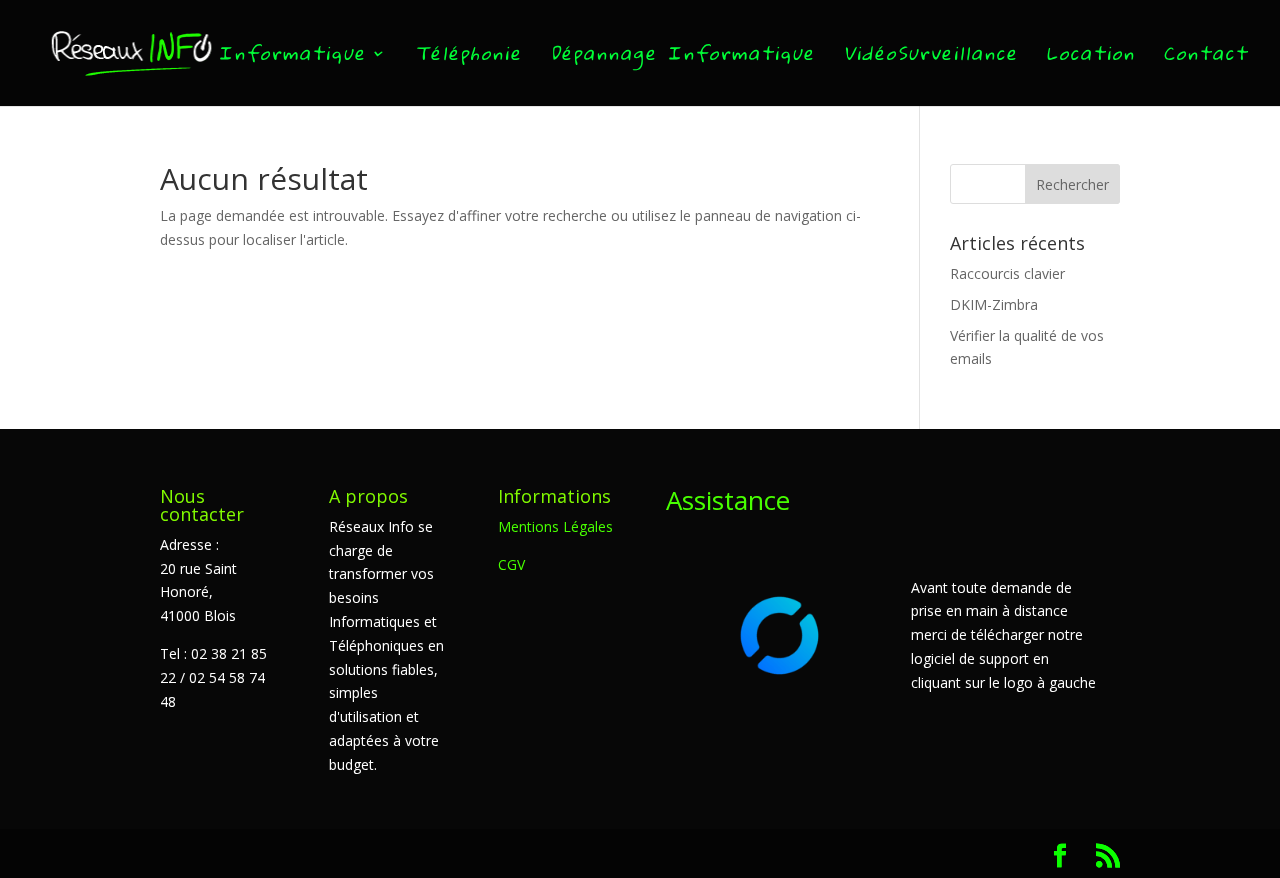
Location (1090, 58)
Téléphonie (468, 58)
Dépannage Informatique (682, 58)
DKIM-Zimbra (994, 304)
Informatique (292, 58)
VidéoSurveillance (930, 58)
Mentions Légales (555, 526)
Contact (1205, 58)
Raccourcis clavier (1007, 273)
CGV (511, 564)
